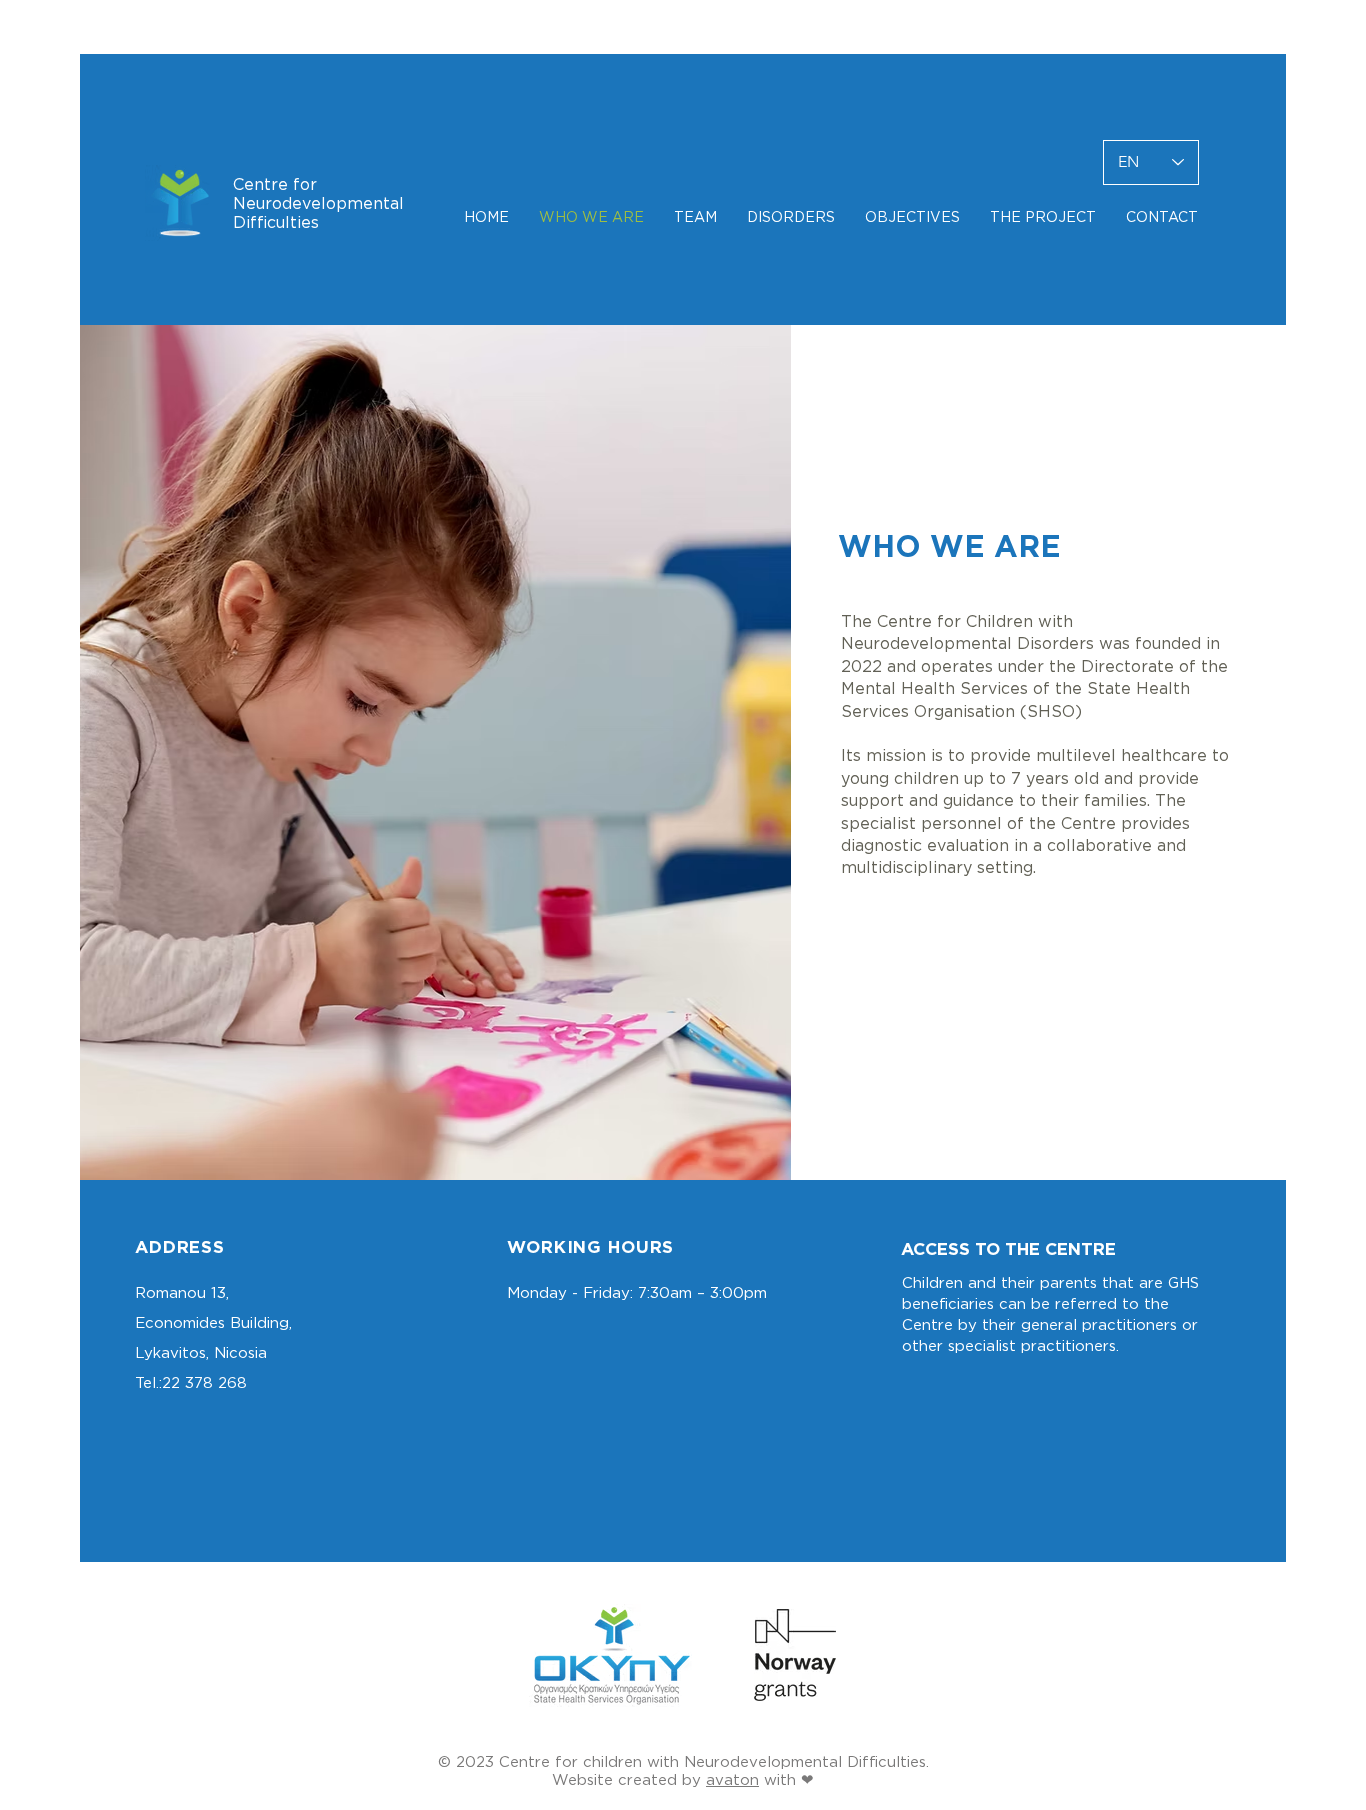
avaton (732, 1779)
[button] (695, 217)
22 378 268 (204, 1382)
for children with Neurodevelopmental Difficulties (740, 1761)
